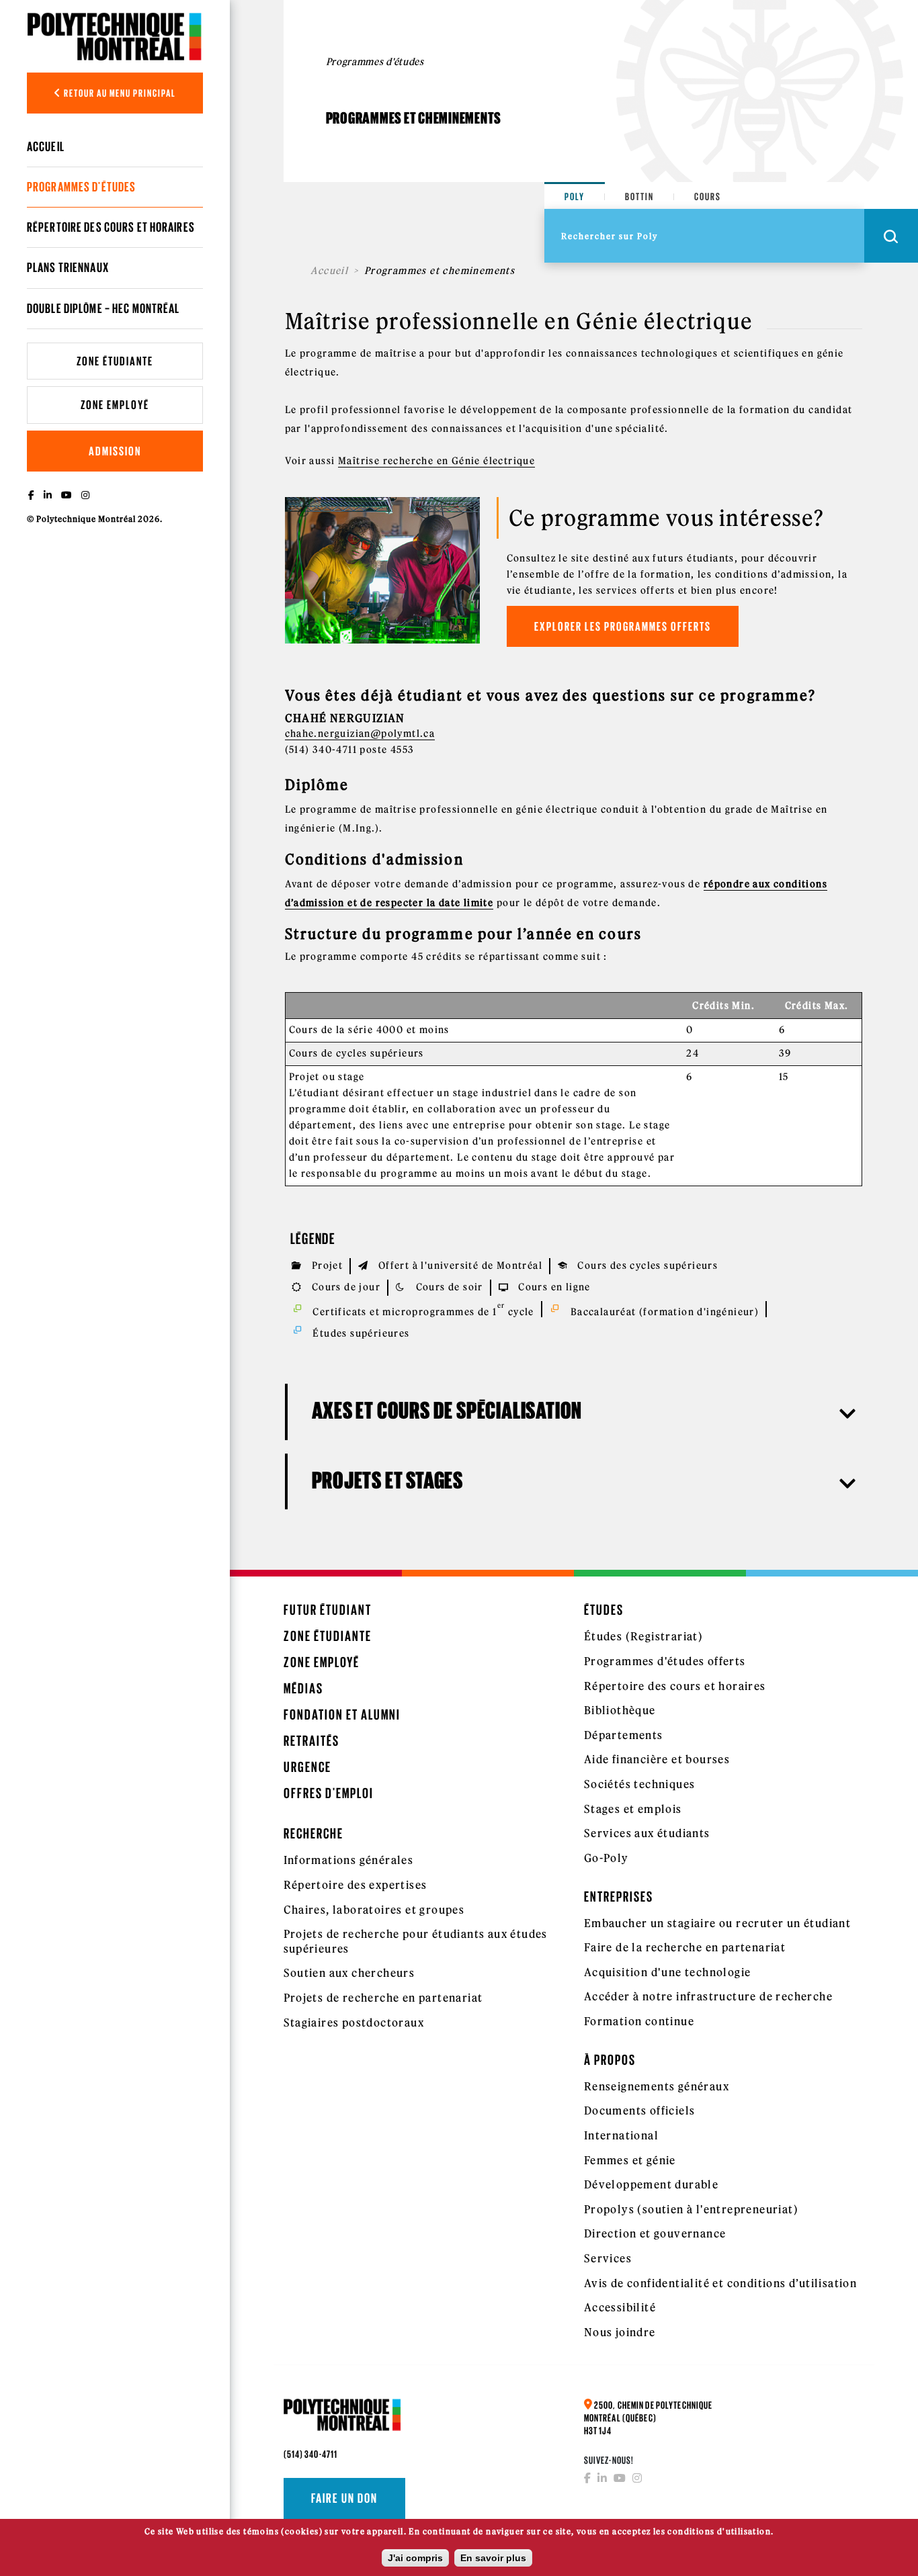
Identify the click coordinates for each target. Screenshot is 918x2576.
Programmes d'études (81, 187)
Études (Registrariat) (643, 1636)
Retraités (311, 1741)
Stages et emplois (633, 1809)
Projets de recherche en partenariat (383, 1998)
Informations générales (349, 1860)
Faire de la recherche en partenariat (685, 1947)
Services (608, 2258)
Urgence (307, 1767)
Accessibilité (620, 2307)
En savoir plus (493, 2558)
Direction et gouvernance (655, 2233)
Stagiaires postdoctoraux (354, 2023)
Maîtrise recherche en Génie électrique (436, 461)
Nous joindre (620, 2332)
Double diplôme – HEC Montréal (103, 308)
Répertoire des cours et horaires (111, 227)
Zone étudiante (115, 361)
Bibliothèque (620, 1710)
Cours (708, 196)
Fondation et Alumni (342, 1715)
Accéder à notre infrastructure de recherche (708, 1996)
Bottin (639, 196)
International (621, 2135)
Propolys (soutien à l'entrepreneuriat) (691, 2209)
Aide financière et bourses (657, 1759)
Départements (624, 1735)
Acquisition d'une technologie (668, 1972)
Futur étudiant (328, 1610)
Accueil (46, 146)
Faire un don (344, 2498)
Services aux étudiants (647, 1833)
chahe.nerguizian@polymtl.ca (360, 734)
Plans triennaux (68, 267)
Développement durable (651, 2184)
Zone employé (115, 405)
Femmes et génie (630, 2160)
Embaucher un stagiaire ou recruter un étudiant (717, 1923)
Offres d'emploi (329, 1793)
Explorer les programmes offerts (623, 626)
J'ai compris (415, 2558)
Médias (303, 1688)
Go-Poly (607, 1858)
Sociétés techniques (640, 1784)
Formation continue (639, 2021)
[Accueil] (115, 36)
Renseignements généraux (657, 2086)
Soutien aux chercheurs (349, 1973)
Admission (115, 451)
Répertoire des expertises (356, 1885)
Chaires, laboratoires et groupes (374, 1910)
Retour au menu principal (119, 93)
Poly (575, 196)
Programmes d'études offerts (665, 1661)
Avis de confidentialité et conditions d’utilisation (720, 2283)
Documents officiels (640, 2111)
